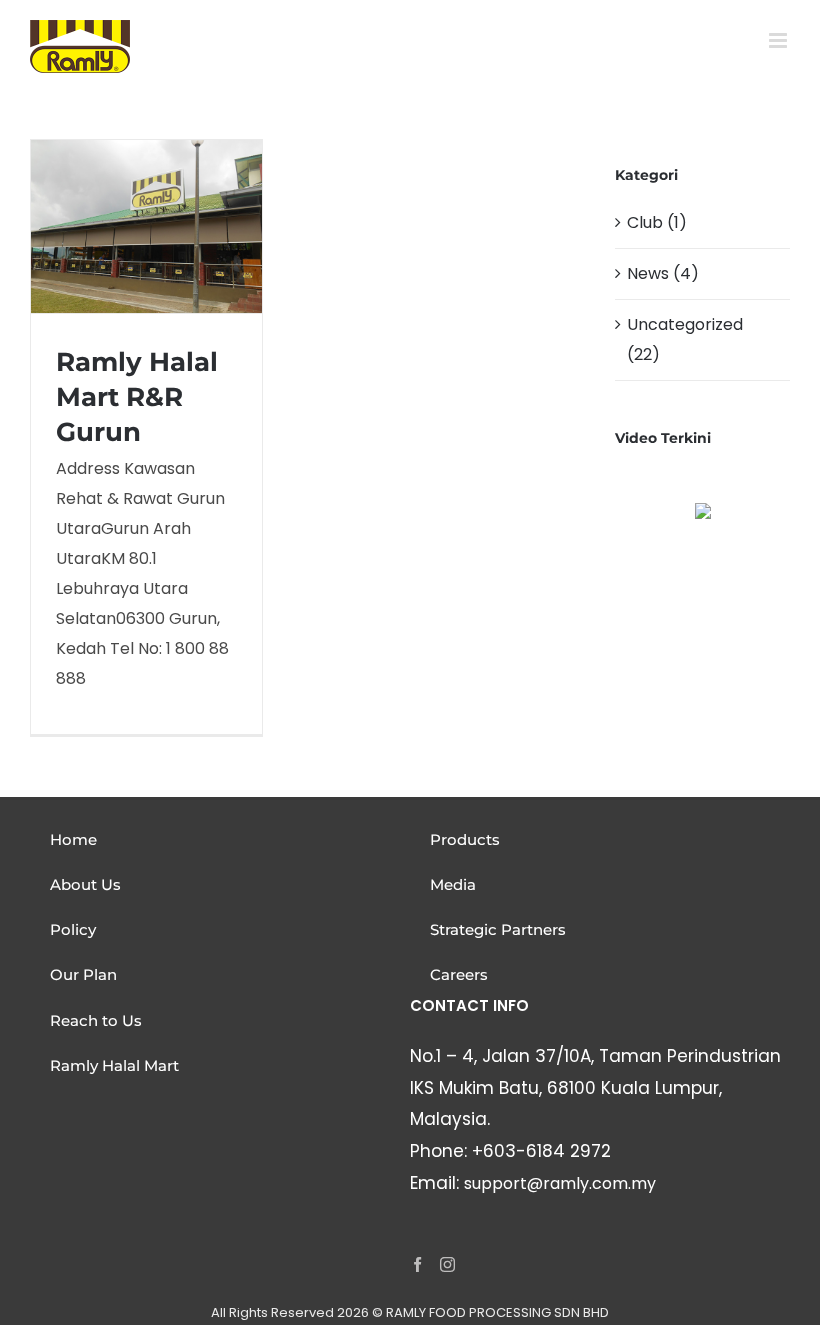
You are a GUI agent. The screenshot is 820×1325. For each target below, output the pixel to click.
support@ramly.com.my (560, 1183)
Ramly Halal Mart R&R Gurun (137, 397)
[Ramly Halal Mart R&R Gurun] (146, 226)
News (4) (663, 273)
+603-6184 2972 (541, 1151)
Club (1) (657, 222)
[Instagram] (447, 1264)
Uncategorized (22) (685, 339)
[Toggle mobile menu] (779, 40)
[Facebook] (417, 1264)
